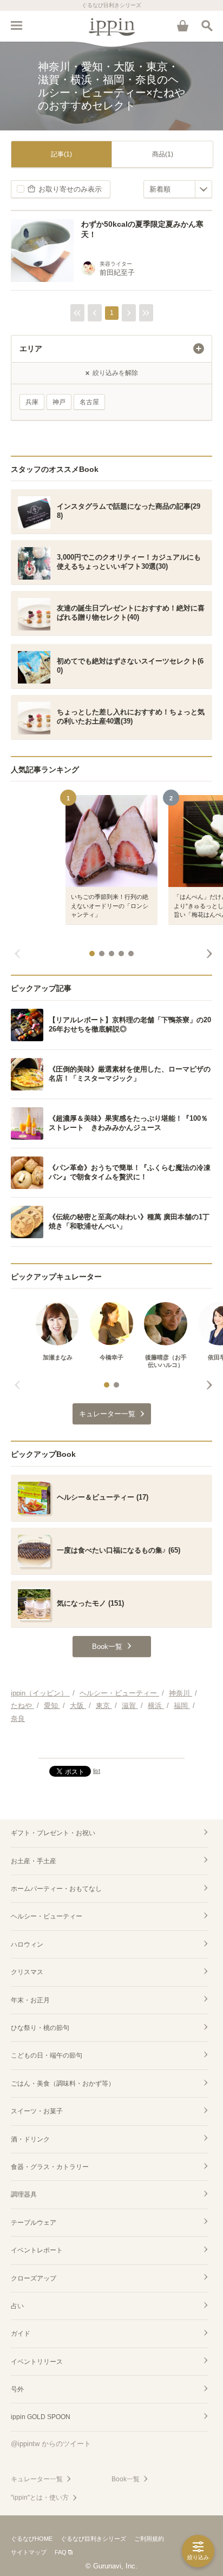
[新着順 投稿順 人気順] (178, 189)
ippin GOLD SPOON (41, 2417)
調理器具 (24, 2194)
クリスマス (27, 1972)
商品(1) (163, 154)
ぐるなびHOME (32, 2539)
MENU (16, 25)
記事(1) (61, 154)
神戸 (59, 402)
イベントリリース (37, 2362)
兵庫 (32, 402)
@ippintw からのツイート (51, 2444)
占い (17, 2306)
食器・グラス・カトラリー (50, 2167)
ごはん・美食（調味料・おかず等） (63, 2084)
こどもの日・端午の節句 (47, 2055)
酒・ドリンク (30, 2139)
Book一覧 (126, 2479)
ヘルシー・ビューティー (47, 1916)
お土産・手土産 (34, 1861)
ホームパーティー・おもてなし (56, 1889)
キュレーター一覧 (37, 2479)
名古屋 (89, 402)
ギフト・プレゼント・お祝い (53, 1833)
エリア (31, 349)
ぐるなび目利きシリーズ (93, 2539)
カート (182, 25)
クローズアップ (34, 2278)
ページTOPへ (111, 1745)
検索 (207, 25)
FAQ (61, 2552)
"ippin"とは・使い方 (40, 2498)
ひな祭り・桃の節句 (40, 2028)
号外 (17, 2389)
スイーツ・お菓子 (37, 2111)
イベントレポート (37, 2250)
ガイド (21, 2334)
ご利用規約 (149, 2539)
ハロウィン (27, 1944)
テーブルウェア (34, 2223)
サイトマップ (29, 2552)
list (97, 1771)
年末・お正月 (30, 2000)
